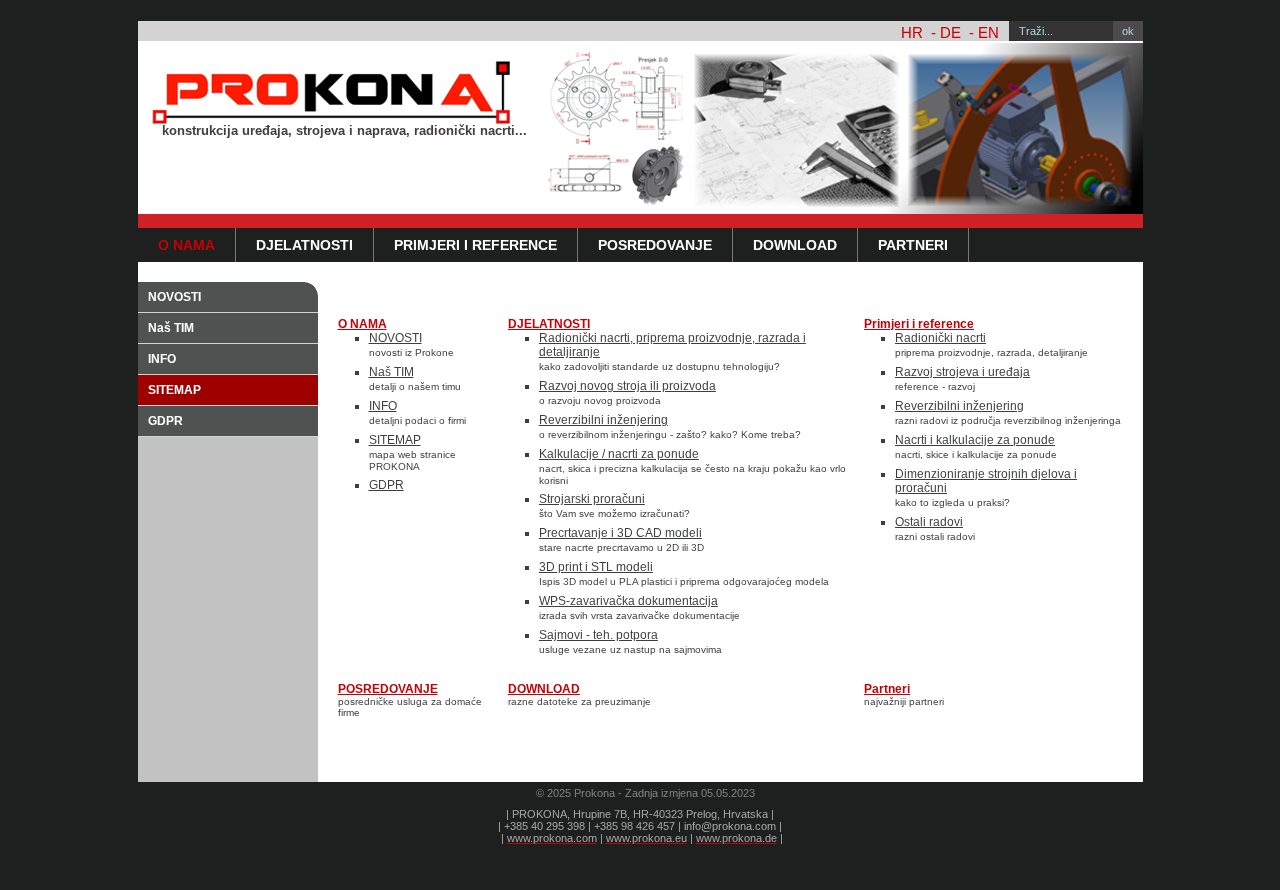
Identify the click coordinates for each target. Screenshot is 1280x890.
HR (912, 32)
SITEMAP (174, 390)
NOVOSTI (174, 297)
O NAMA (186, 245)
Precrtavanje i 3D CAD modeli (620, 533)
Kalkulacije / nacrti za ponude (619, 454)
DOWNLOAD (795, 245)
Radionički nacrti (940, 338)
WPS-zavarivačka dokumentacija (628, 601)
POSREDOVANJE (655, 245)
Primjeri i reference (475, 245)
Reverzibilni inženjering (603, 420)
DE (950, 32)
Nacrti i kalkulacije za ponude (975, 440)
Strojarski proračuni (592, 499)
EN (988, 32)
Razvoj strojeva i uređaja (962, 372)
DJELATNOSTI (304, 245)
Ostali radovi (929, 522)
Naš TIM (171, 328)
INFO (162, 359)
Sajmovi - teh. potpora (598, 635)
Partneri (913, 245)
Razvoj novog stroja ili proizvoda (627, 386)
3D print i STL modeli (596, 567)
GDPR (165, 421)
